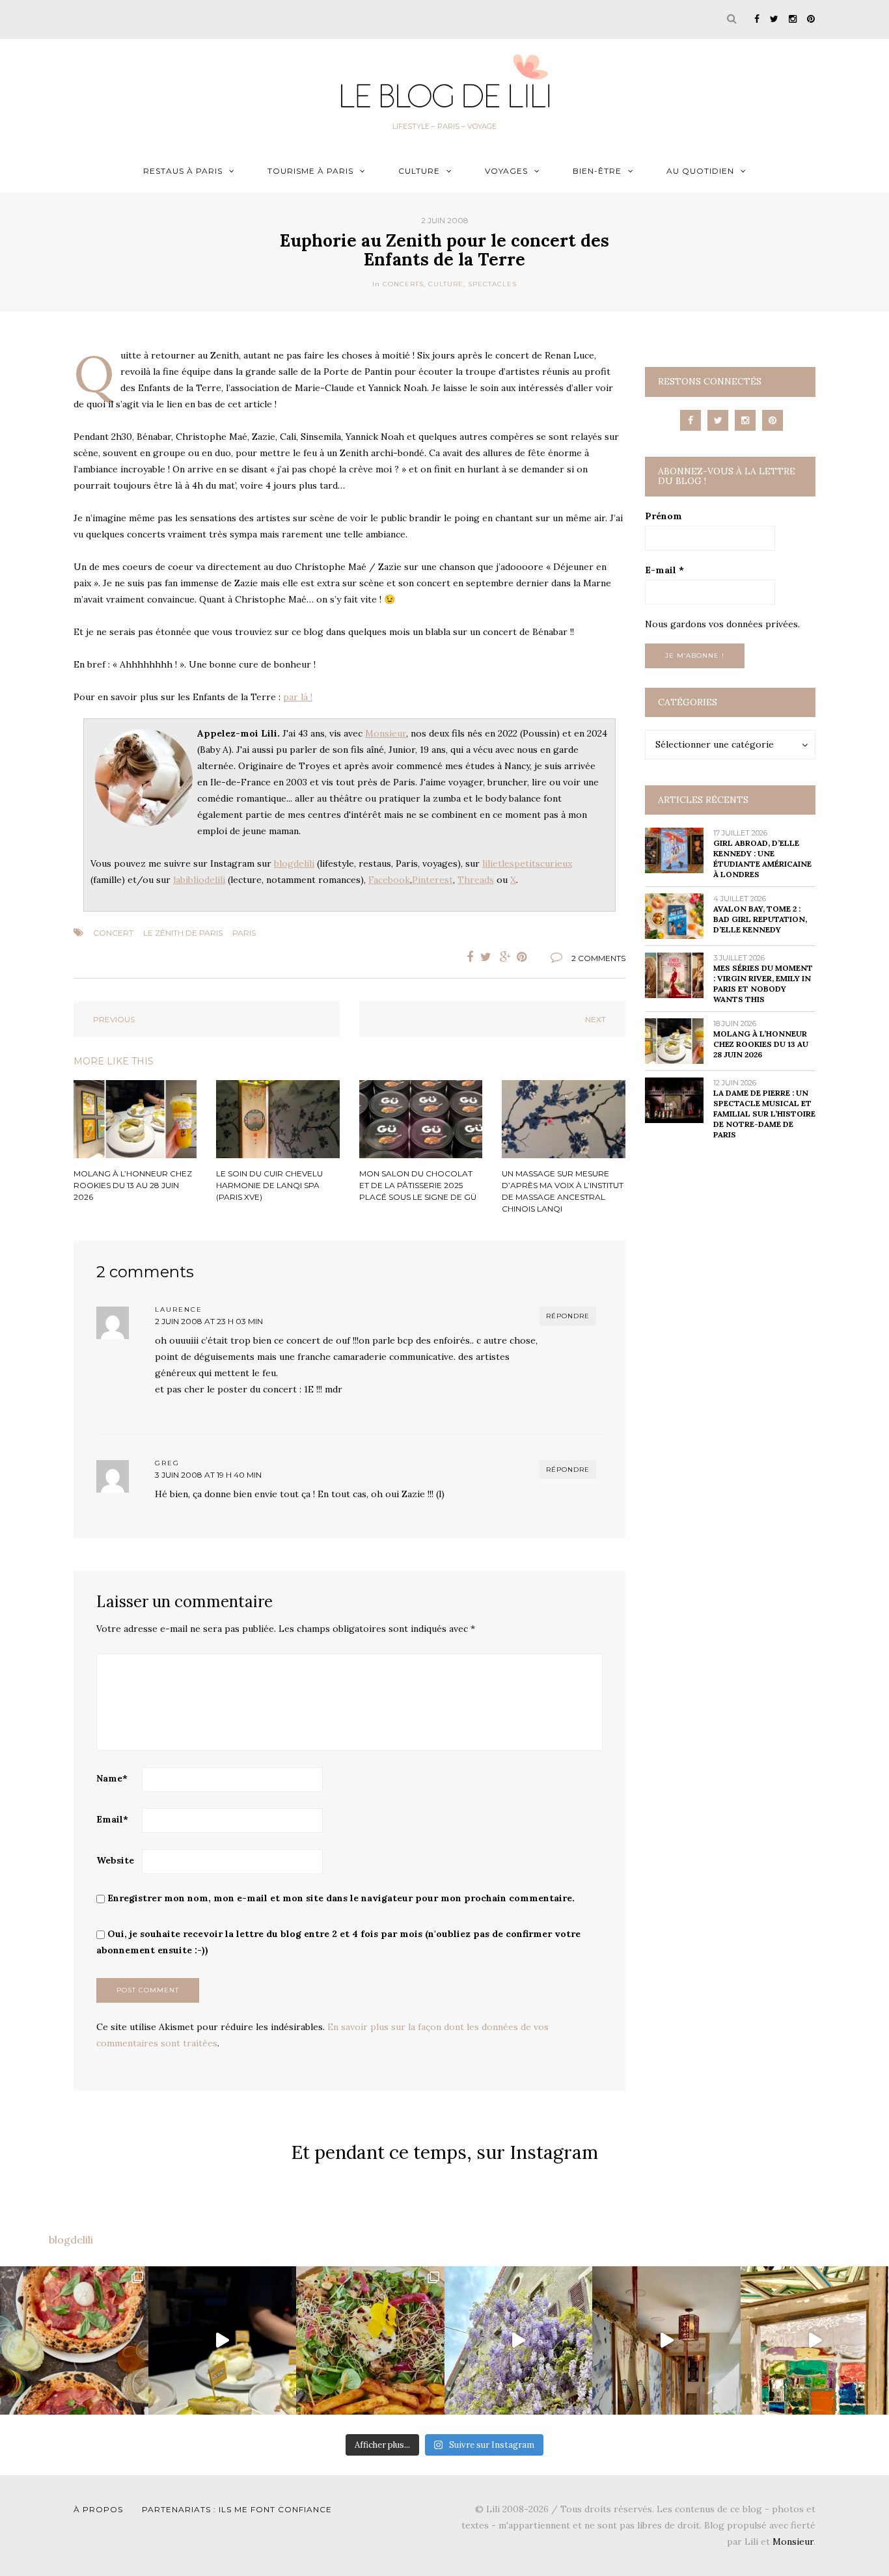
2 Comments (598, 958)
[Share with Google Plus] (506, 957)
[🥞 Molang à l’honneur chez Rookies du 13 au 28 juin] (223, 2340)
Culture (419, 171)
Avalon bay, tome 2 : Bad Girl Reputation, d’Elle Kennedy (760, 919)
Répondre (568, 1316)
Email (112, 1819)
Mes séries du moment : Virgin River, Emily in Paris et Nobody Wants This (763, 983)
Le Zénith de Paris (183, 933)
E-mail (664, 570)
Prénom (663, 516)
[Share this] (467, 957)
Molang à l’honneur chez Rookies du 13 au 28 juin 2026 (761, 1044)
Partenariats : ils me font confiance (237, 2509)
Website (115, 1860)
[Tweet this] (486, 957)
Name (112, 1778)
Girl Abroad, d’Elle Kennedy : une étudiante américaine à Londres (762, 859)
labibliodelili (199, 880)
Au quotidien (700, 171)
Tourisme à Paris (310, 171)
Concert (113, 933)
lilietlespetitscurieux (527, 863)
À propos (98, 2509)
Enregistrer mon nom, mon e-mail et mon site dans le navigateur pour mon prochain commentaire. (341, 1898)
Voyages (506, 171)
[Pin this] (525, 957)
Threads (476, 880)
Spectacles (492, 284)
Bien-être (597, 171)
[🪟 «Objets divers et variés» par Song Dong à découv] (815, 2340)
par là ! (298, 697)
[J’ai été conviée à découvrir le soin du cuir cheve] (666, 2340)
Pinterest (432, 880)
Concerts (403, 284)
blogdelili (294, 863)
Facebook (389, 880)
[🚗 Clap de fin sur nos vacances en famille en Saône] (519, 2340)
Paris (244, 933)
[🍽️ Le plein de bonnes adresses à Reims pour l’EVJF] (370, 2340)
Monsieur (386, 733)
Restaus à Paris (183, 171)
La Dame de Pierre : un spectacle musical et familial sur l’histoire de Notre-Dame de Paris (764, 1114)
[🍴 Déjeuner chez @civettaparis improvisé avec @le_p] (74, 2340)
